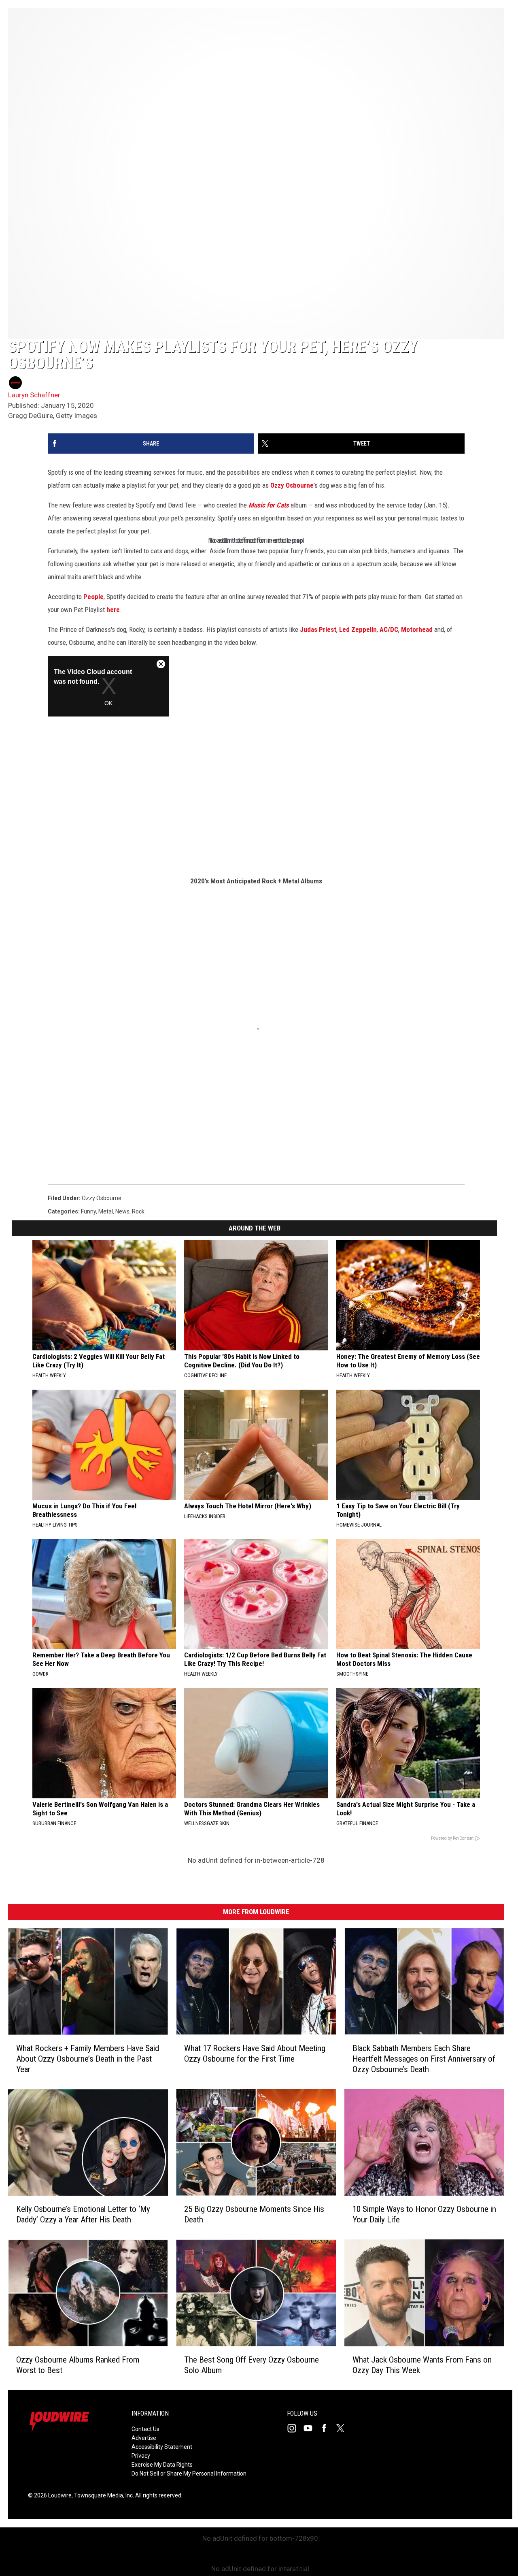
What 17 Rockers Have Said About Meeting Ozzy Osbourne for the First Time (255, 2054)
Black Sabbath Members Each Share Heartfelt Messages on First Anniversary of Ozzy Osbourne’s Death (424, 2059)
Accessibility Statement (162, 2447)
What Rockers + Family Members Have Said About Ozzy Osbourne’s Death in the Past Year (88, 2059)
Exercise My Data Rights (162, 2465)
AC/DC (389, 629)
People (93, 597)
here (113, 610)
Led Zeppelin (358, 629)
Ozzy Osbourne (292, 485)
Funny (88, 1211)
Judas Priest (318, 629)
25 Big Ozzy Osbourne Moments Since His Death (254, 2215)
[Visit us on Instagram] (295, 2428)
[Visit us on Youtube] (311, 2428)
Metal (106, 1211)
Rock (138, 1211)
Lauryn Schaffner (34, 395)
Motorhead (417, 629)
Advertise (144, 2438)
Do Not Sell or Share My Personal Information (189, 2474)
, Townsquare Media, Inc (102, 2495)
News (122, 1211)
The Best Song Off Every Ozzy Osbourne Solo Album (252, 2365)
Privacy (141, 2456)
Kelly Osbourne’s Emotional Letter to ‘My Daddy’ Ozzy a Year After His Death (83, 2215)
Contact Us (145, 2429)
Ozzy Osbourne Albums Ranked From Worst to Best (78, 2365)
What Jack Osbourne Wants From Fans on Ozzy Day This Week (422, 2365)
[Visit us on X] (344, 2428)
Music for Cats (269, 505)
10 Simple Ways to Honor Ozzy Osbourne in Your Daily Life (424, 2215)
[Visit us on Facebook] (327, 2428)
